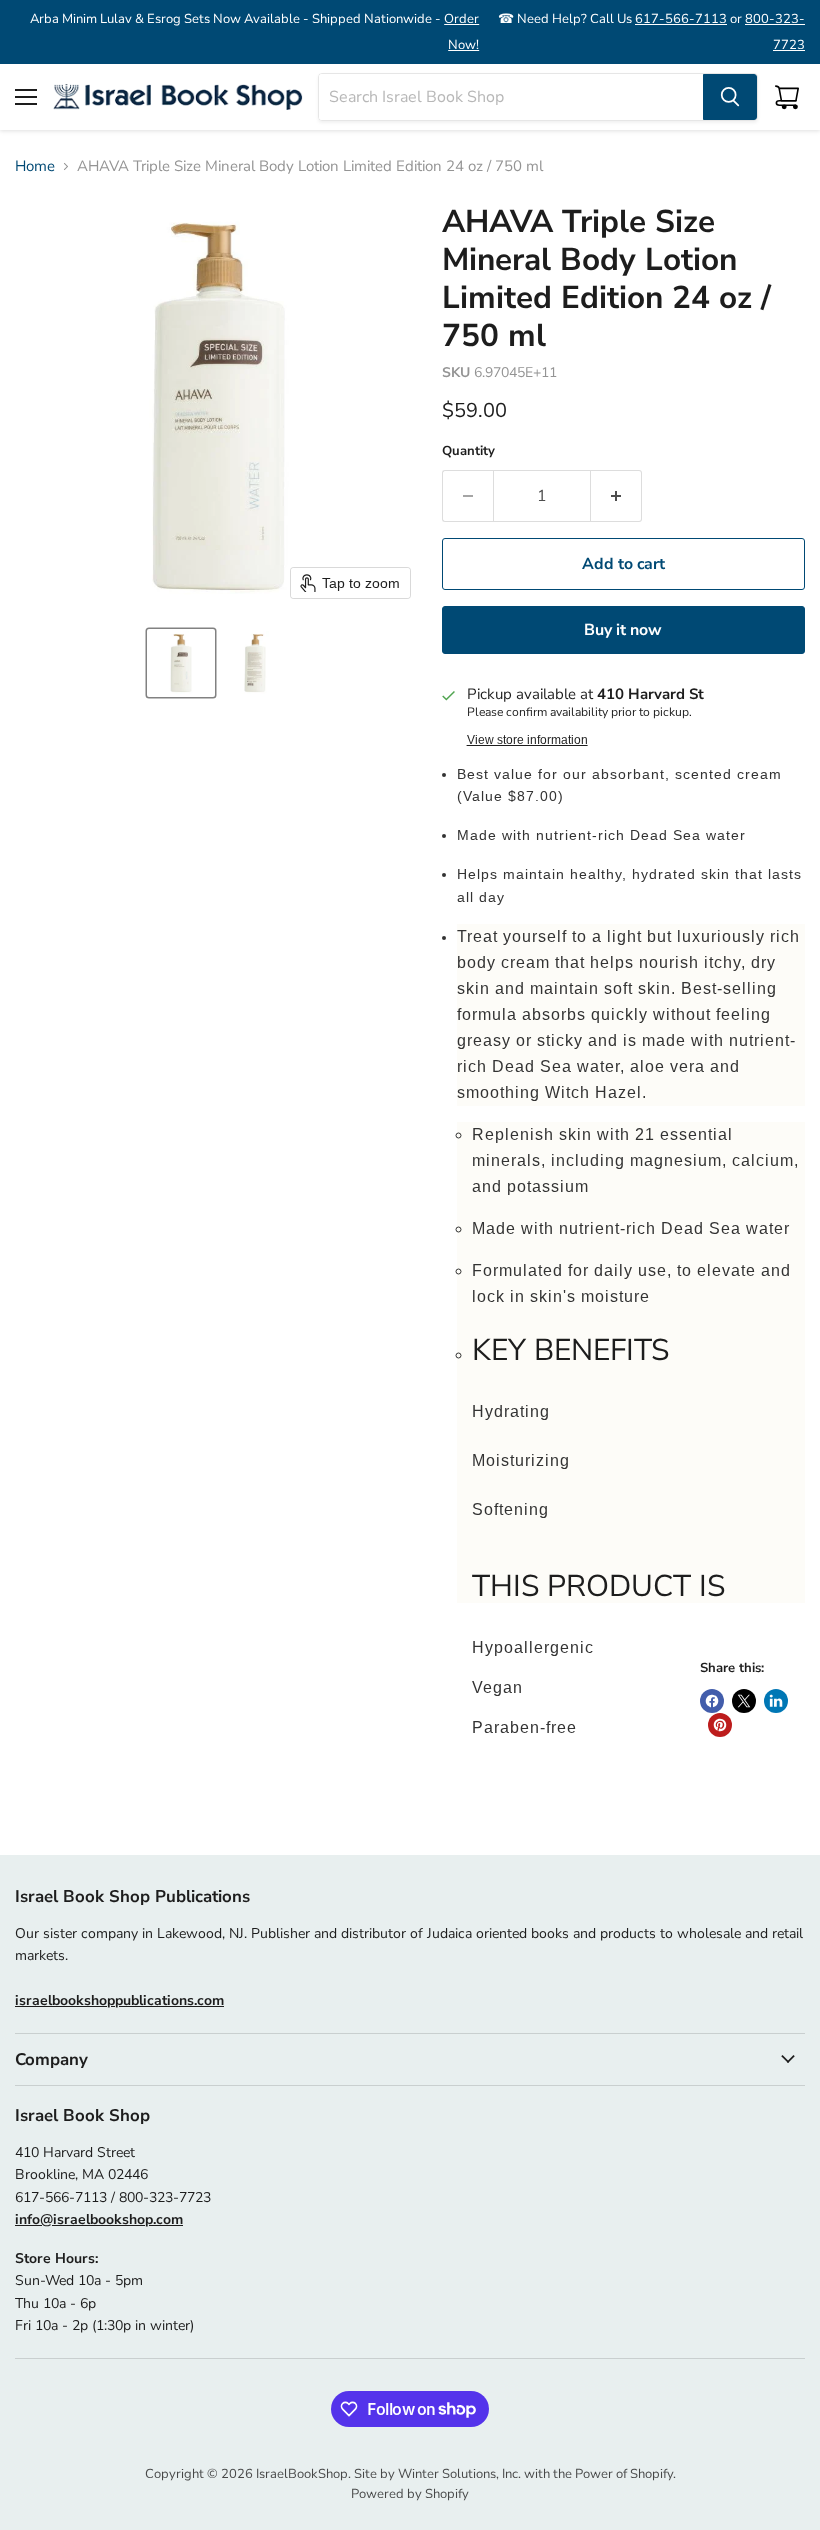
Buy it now (623, 630)
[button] (181, 663)
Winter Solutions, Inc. (459, 2474)
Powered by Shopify (410, 2494)
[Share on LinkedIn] (776, 1701)
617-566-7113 (681, 19)
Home (35, 166)
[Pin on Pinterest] (720, 1725)
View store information (527, 740)
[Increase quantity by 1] (616, 496)
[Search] (730, 97)
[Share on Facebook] (712, 1701)
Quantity (468, 451)
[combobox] (511, 97)
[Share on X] (744, 1701)
